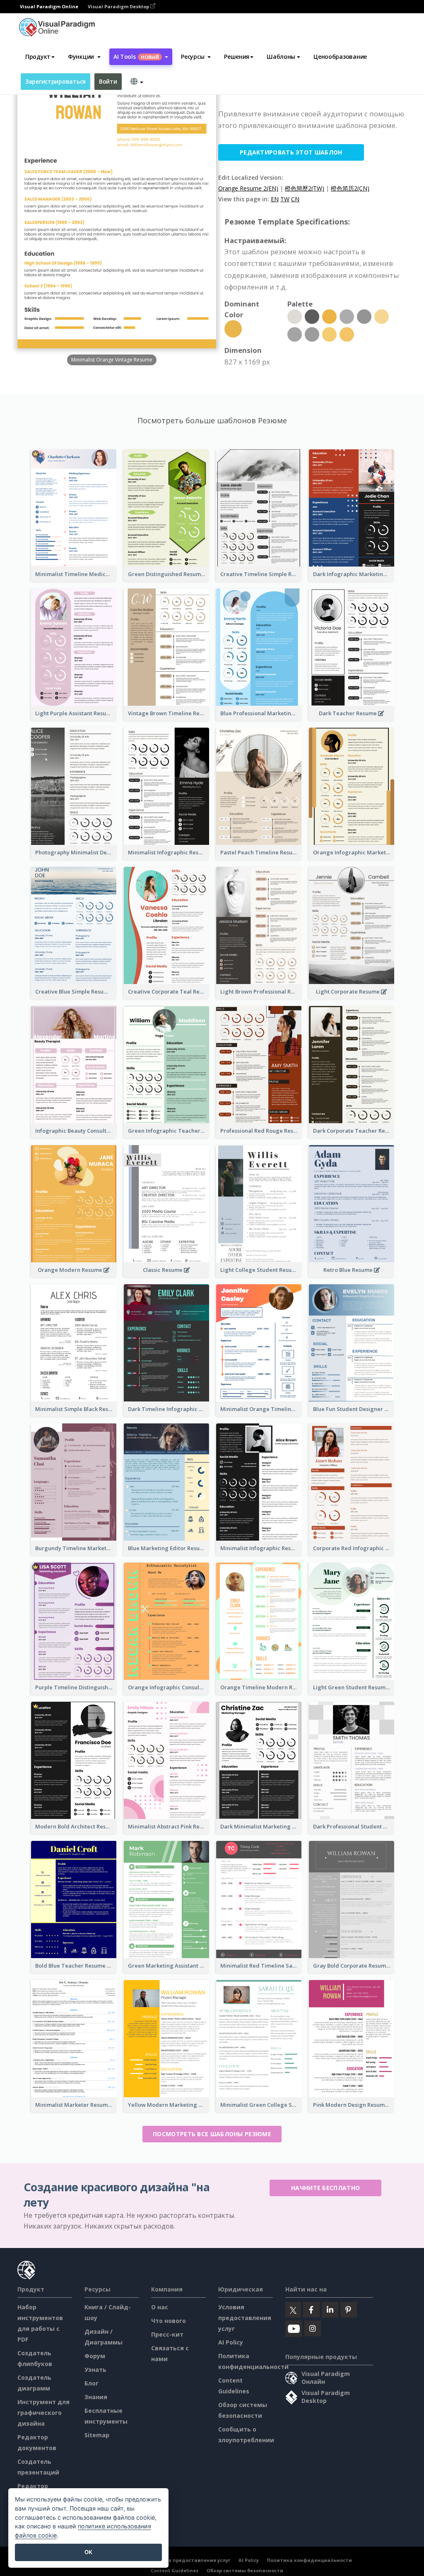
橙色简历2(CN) (350, 188)
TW (285, 199)
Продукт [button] (38, 57)
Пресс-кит (167, 2334)
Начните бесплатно (325, 2188)
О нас (160, 2307)
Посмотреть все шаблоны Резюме (212, 2134)
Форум (95, 2356)
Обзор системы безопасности (245, 2570)
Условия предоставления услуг (245, 2318)
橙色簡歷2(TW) (305, 188)
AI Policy (231, 2342)
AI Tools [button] (136, 57)
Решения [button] (237, 57)
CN (295, 199)
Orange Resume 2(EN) (248, 188)
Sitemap (97, 2435)
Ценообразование (340, 57)
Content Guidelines (175, 2570)
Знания (96, 2397)
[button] (84, 57)
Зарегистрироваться (55, 81)
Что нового (169, 2321)
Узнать (95, 2370)
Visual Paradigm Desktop (119, 6)
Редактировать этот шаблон (291, 152)
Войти (108, 81)
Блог (92, 2383)
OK (88, 2552)
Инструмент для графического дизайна (43, 2413)
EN (275, 199)
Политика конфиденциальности (310, 2560)
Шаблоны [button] (281, 57)
